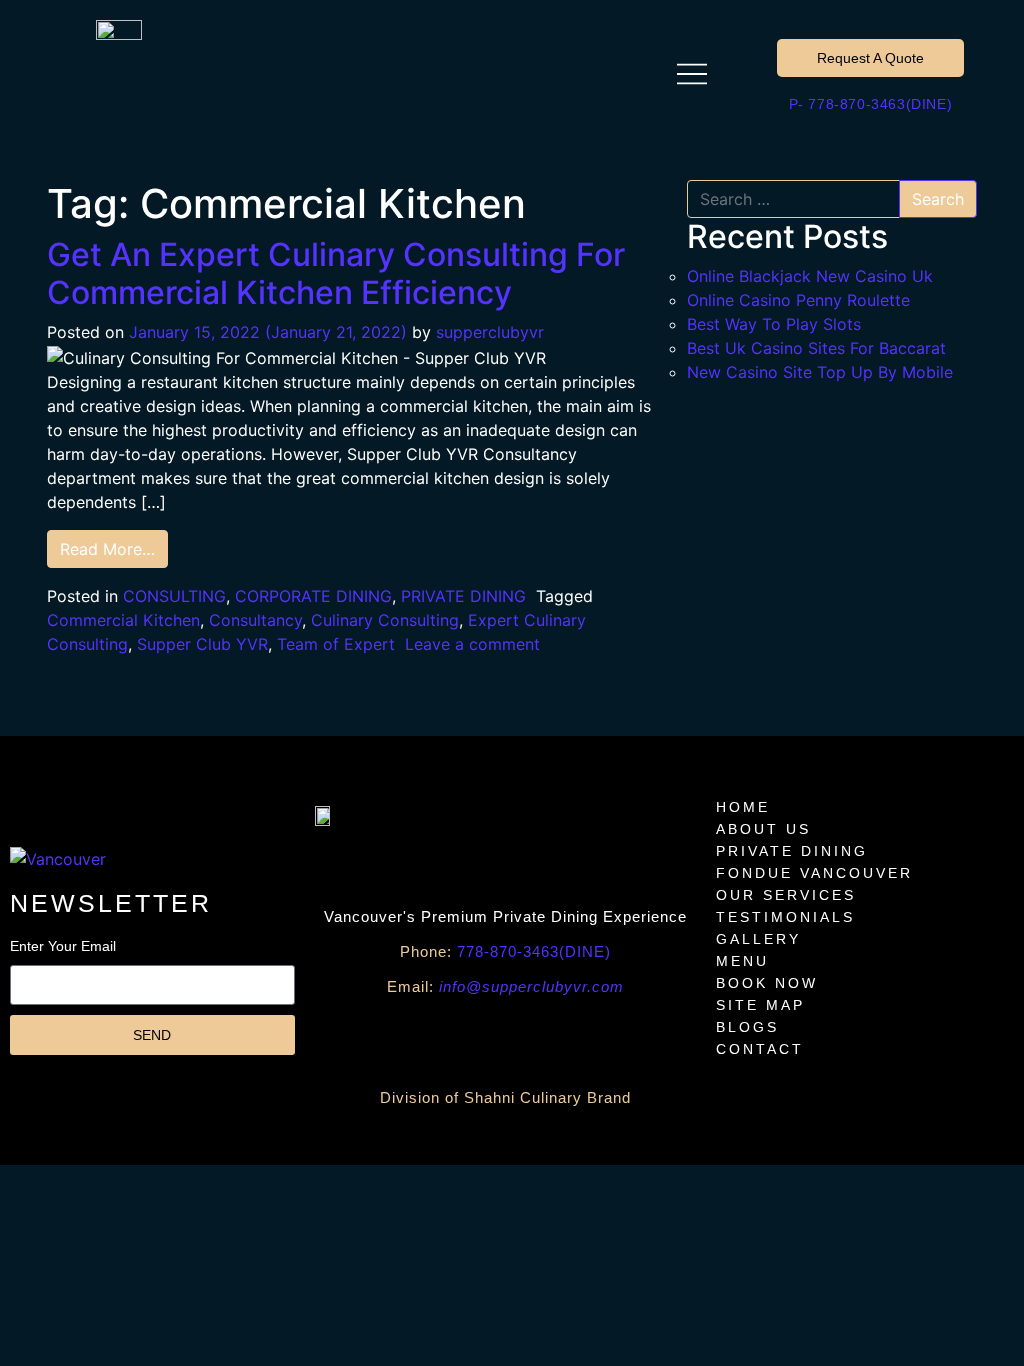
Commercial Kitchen (123, 620)
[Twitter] (596, 1039)
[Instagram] (536, 1039)
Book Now (767, 983)
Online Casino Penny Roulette (798, 300)
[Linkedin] (656, 1039)
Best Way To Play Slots (774, 324)
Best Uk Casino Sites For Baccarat (816, 348)
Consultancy (255, 620)
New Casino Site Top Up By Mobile (820, 372)
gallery (758, 939)
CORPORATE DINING (313, 596)
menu (742, 961)
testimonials (785, 917)
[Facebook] (356, 1039)
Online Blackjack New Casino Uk (810, 276)
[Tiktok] (476, 1039)
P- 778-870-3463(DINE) (871, 104)
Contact (760, 1049)
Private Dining (792, 851)
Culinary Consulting (385, 620)
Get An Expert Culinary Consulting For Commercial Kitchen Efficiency (336, 273)
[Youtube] (416, 1039)
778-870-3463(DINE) (505, 951)
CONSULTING (174, 596)
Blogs (747, 1027)
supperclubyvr (490, 332)
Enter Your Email (63, 946)
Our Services (786, 895)
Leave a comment (472, 644)
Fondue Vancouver (814, 873)
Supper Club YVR (202, 644)
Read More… (107, 549)
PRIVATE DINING (463, 596)
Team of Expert (336, 644)
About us (763, 829)
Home (743, 807)
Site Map (760, 1005)
